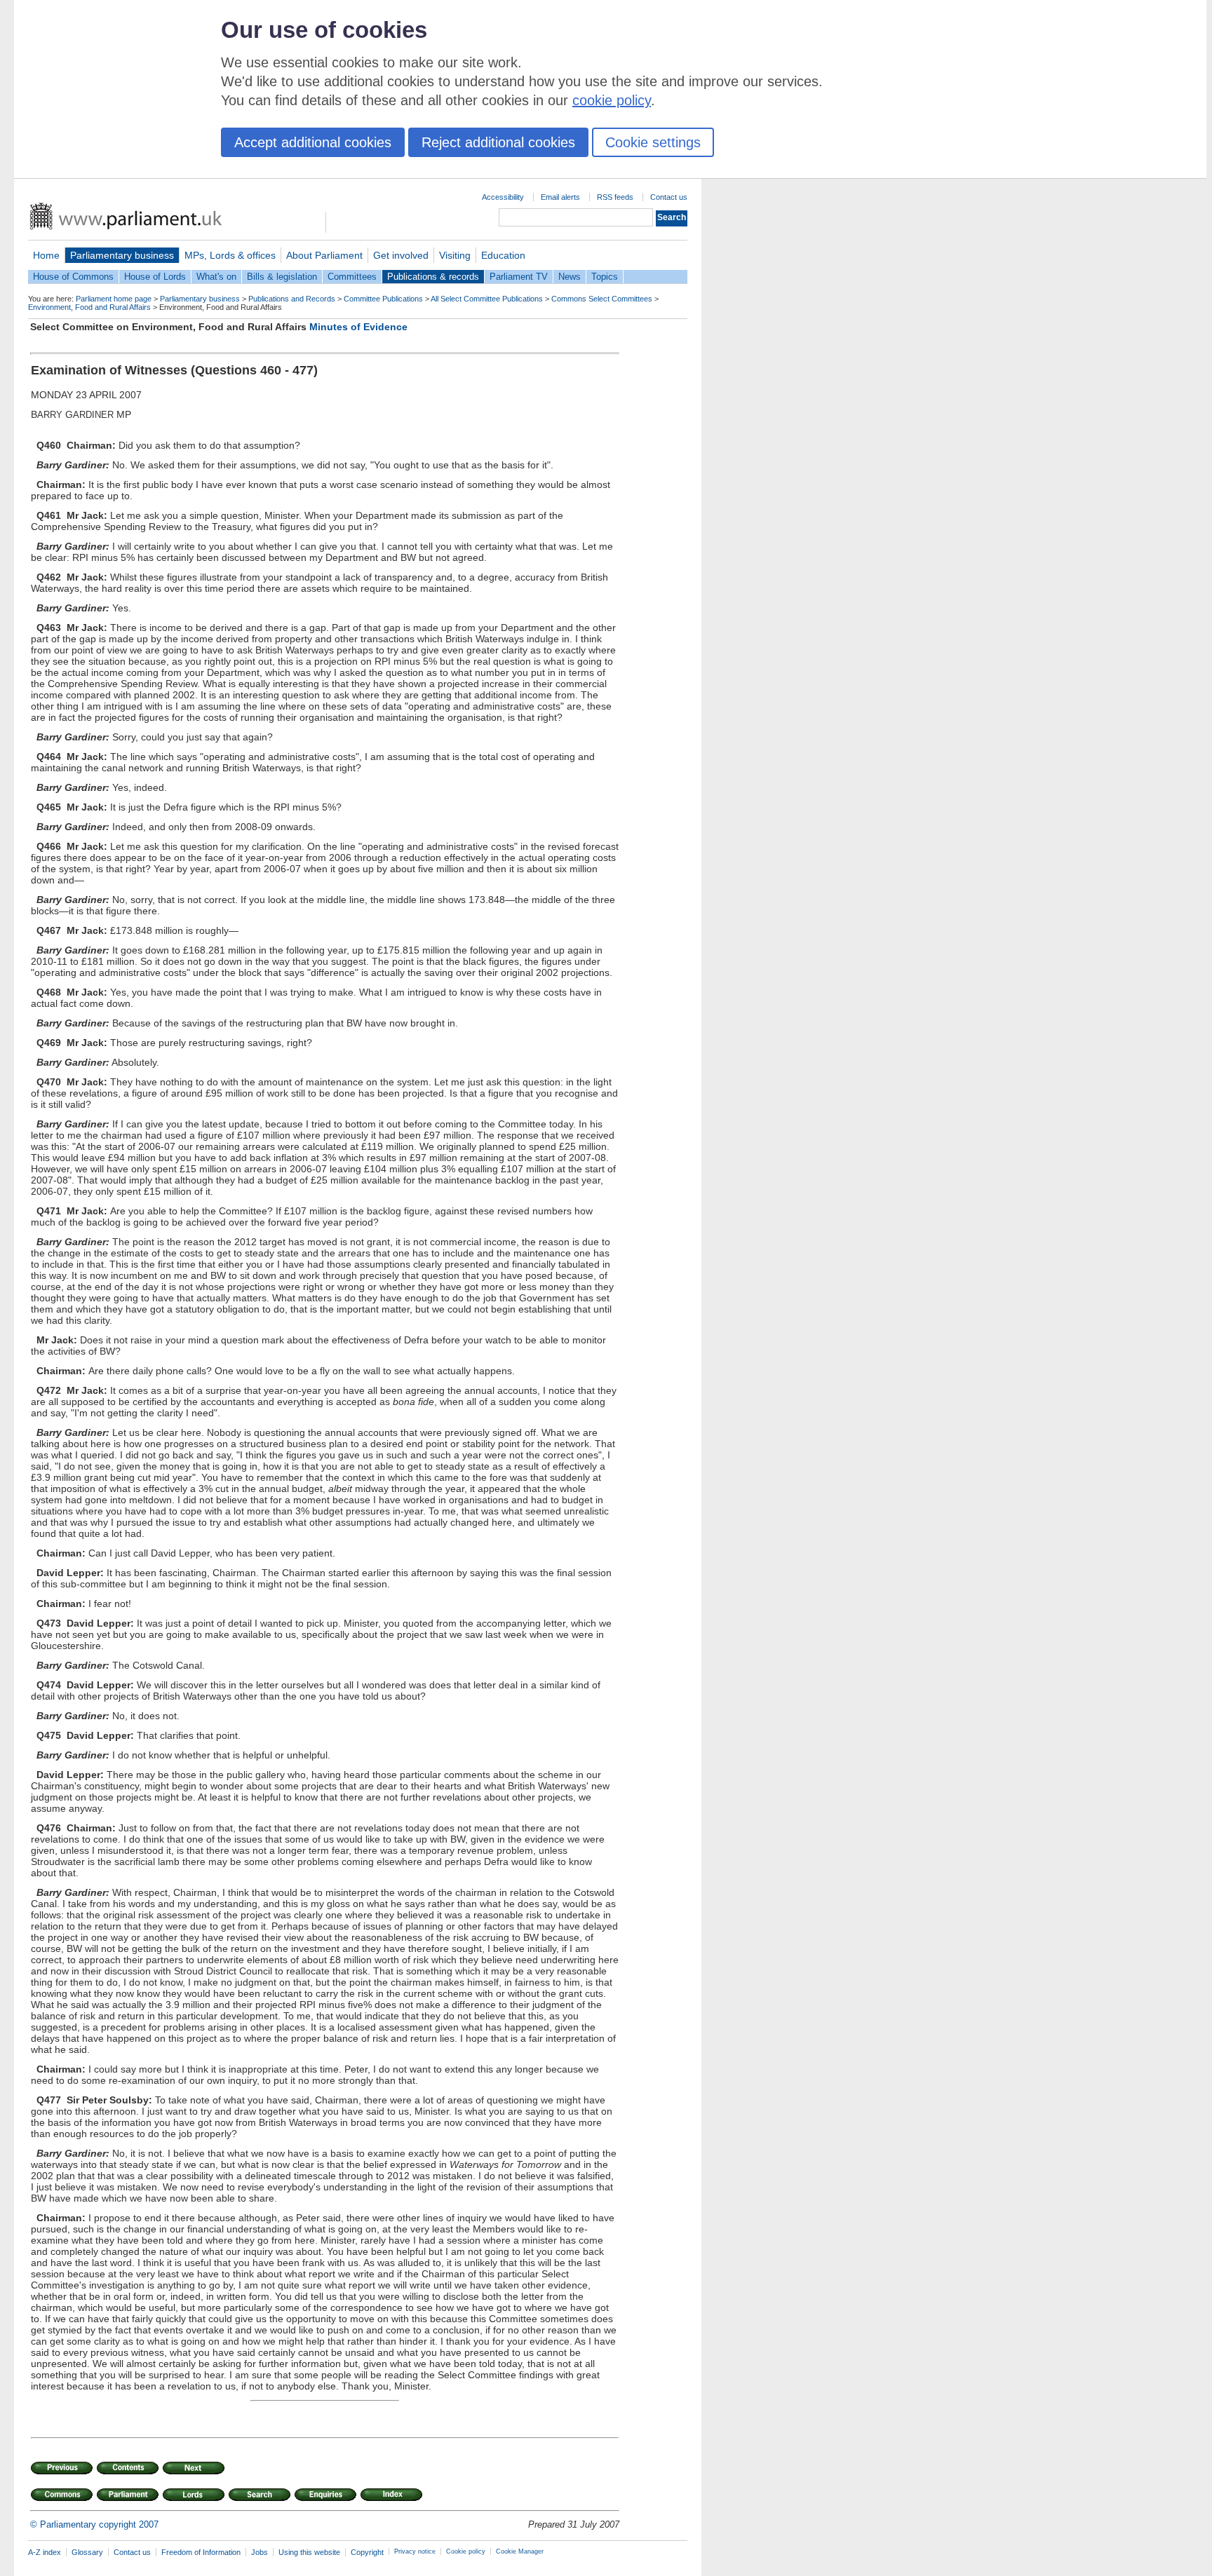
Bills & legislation (282, 277)
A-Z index (45, 2552)
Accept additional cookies (313, 142)
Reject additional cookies (498, 142)
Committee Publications (383, 299)
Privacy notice (415, 2551)
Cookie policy (466, 2551)
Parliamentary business (122, 255)
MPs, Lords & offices (230, 255)
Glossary (87, 2552)
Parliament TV (519, 277)
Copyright (367, 2552)
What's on (216, 277)
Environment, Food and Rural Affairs (89, 307)
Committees (352, 277)
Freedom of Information (201, 2552)
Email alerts (560, 197)
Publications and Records (292, 299)
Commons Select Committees (602, 299)
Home (46, 255)
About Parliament (324, 255)
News (570, 277)
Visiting (455, 255)
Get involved (401, 255)
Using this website (309, 2552)
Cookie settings (653, 142)
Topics (605, 277)
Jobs (260, 2552)
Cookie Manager (520, 2551)
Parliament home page (114, 299)
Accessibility (503, 197)
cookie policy (612, 100)
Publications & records (433, 277)
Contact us (669, 197)
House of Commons (73, 277)
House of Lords (155, 277)
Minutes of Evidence (358, 327)
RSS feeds (615, 197)
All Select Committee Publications (487, 299)
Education (503, 255)
